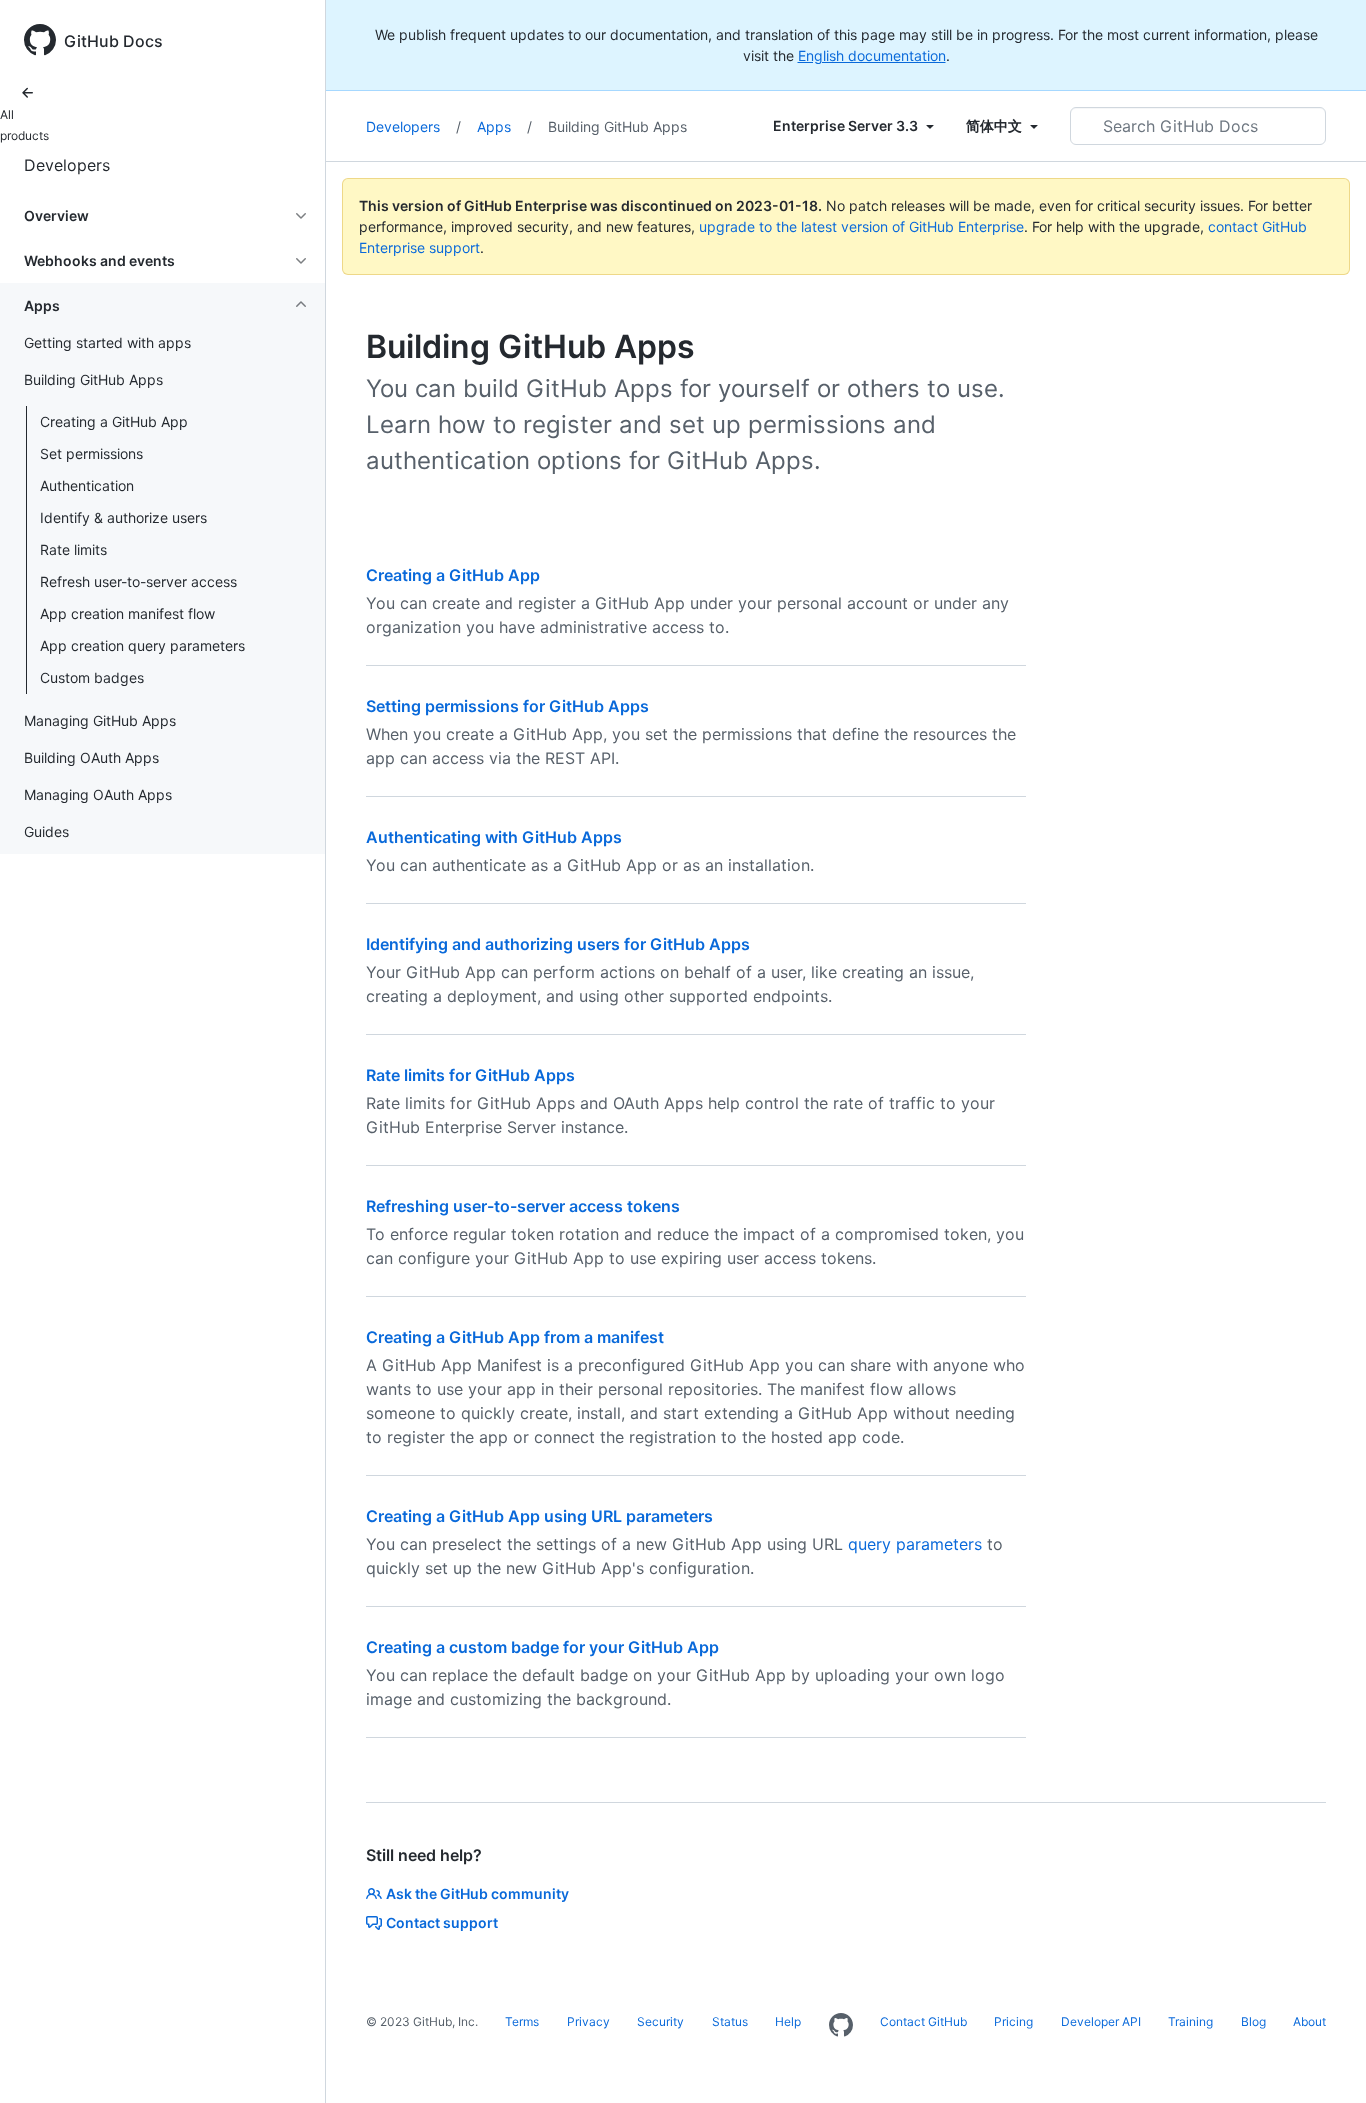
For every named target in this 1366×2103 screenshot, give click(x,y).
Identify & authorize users (123, 517)
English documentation (872, 55)
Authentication (87, 485)
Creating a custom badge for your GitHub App (542, 1647)
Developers (67, 165)
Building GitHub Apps (617, 126)
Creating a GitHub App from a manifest (515, 1337)
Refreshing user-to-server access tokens (523, 1206)
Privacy (588, 2021)
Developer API (1101, 2021)
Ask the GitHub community (477, 1893)
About (1309, 2021)
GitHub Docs (113, 41)
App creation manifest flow (127, 613)
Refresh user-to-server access (138, 581)
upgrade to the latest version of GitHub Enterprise (861, 226)
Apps (504, 126)
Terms (522, 2021)
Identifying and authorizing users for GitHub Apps (558, 944)
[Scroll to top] (1322, 2059)
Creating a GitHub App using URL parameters (539, 1516)
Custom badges (92, 677)
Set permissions (91, 453)
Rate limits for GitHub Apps (470, 1075)
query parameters (915, 1544)
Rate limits (73, 549)
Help (788, 2021)
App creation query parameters (142, 645)
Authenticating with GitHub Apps (494, 837)
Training (1190, 2021)
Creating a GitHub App (114, 421)
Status (730, 2021)
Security (660, 2021)
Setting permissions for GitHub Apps (507, 706)
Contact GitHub (923, 2021)
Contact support (442, 1922)
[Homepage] (841, 2026)
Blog (1253, 2021)
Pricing (1013, 2021)
